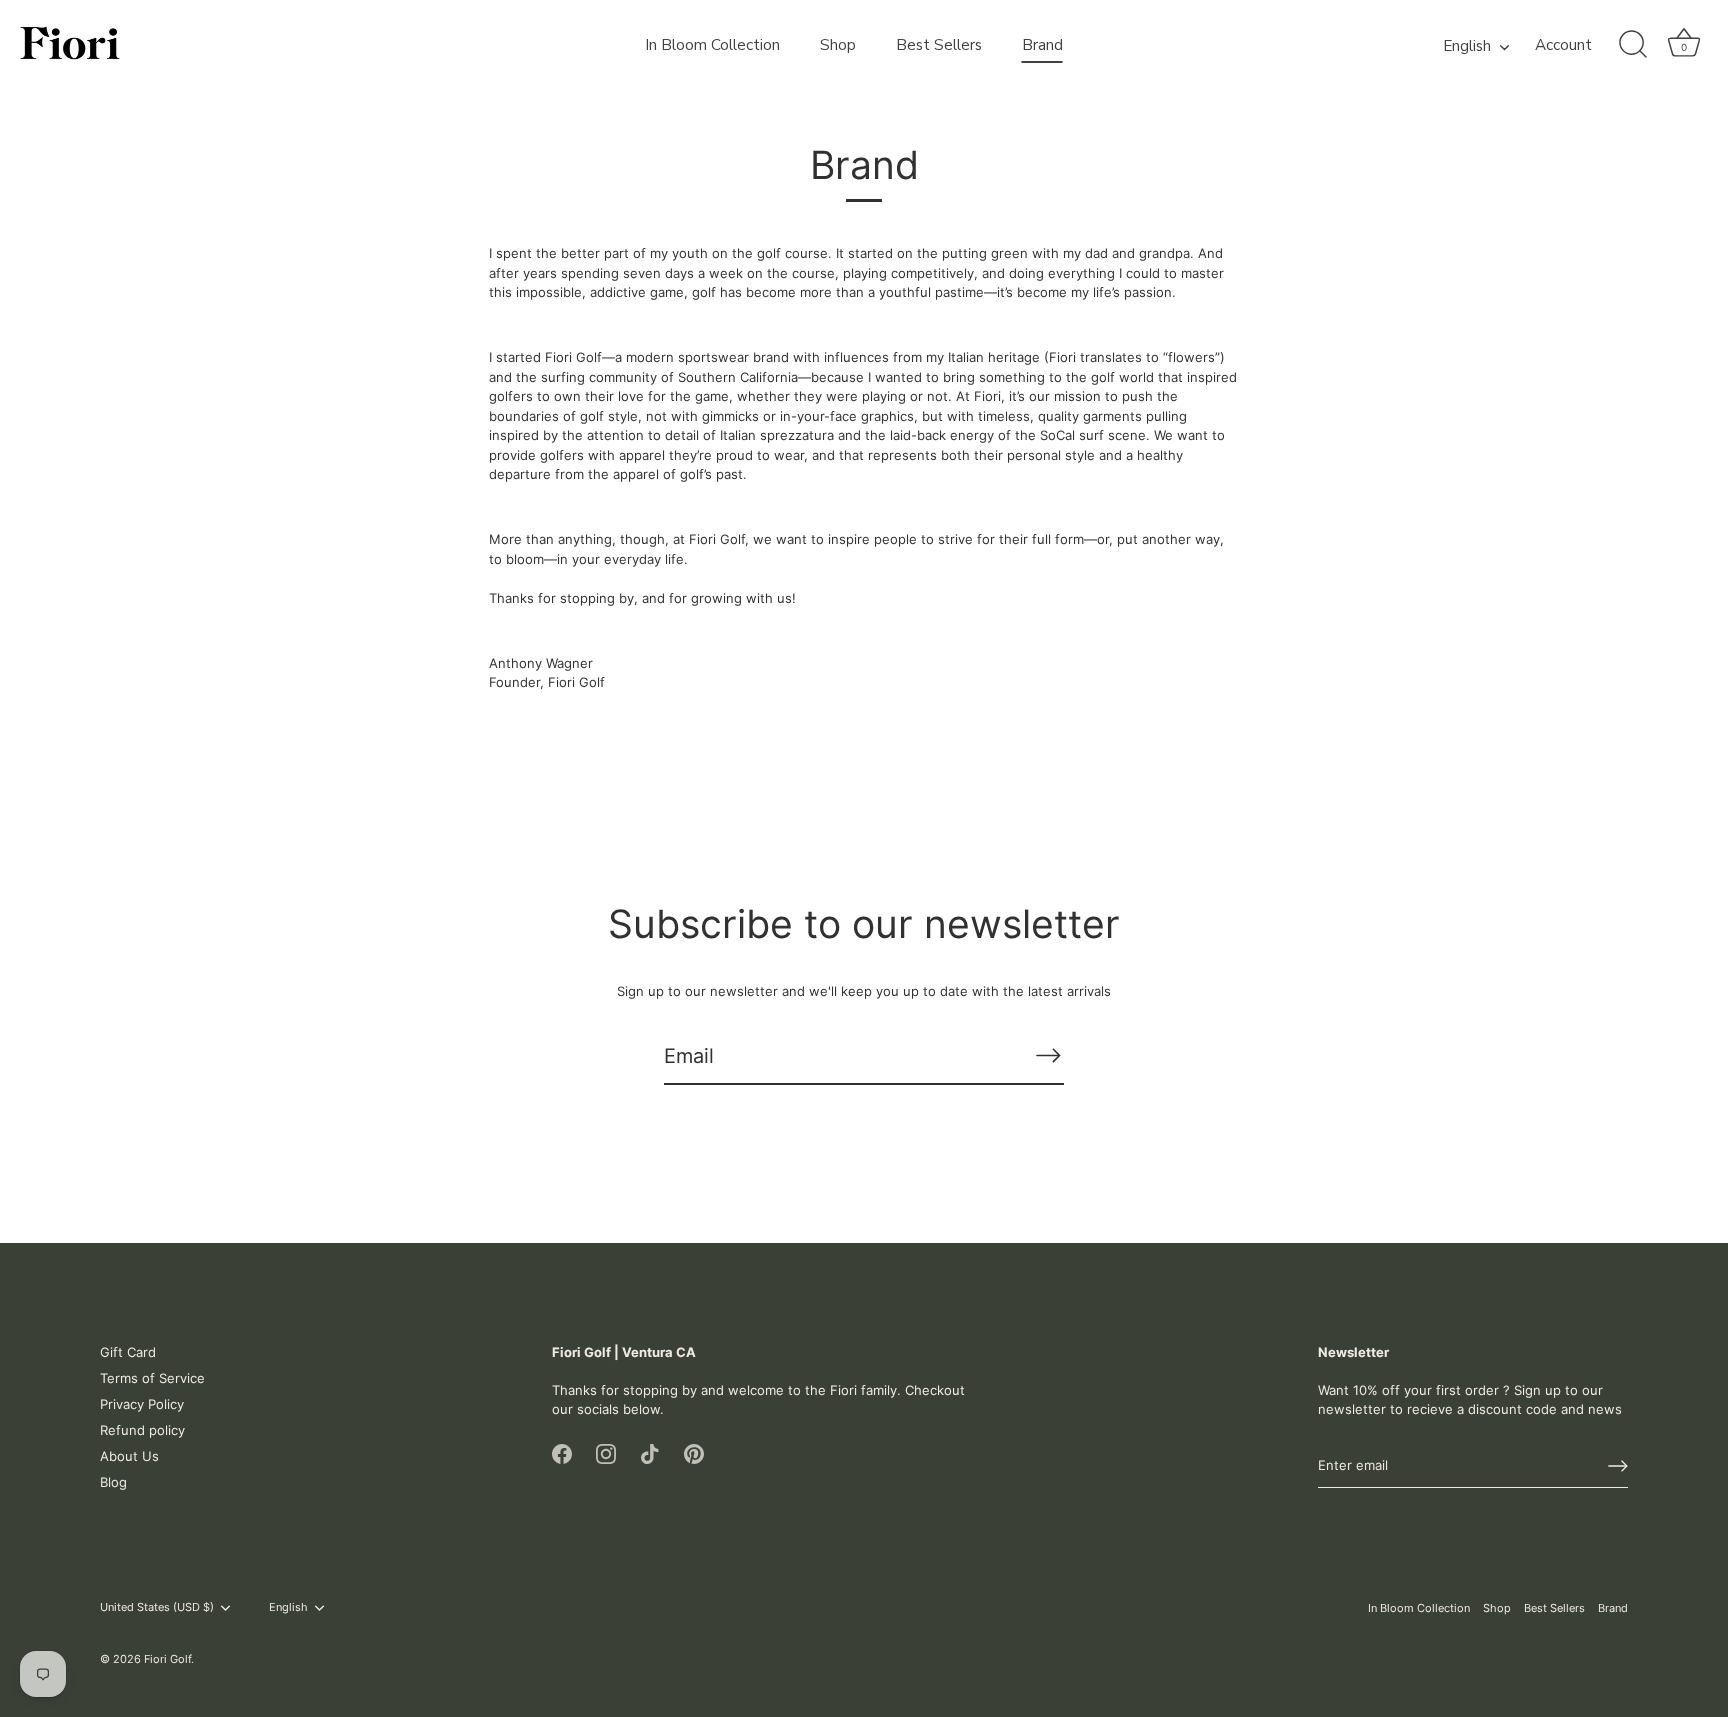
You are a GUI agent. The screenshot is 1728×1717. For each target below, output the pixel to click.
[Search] (1633, 45)
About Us (129, 1456)
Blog (113, 1482)
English (1467, 46)
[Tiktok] (650, 1453)
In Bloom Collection (712, 45)
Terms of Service (152, 1378)
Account (1563, 45)
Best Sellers (939, 45)
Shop (838, 45)
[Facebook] (562, 1453)
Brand (1042, 45)
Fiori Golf (167, 1659)
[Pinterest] (694, 1453)
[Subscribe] (1048, 1055)
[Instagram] (606, 1453)
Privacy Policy (142, 1404)
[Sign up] (1618, 1466)
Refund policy (142, 1430)
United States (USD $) (157, 1607)
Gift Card (128, 1352)
